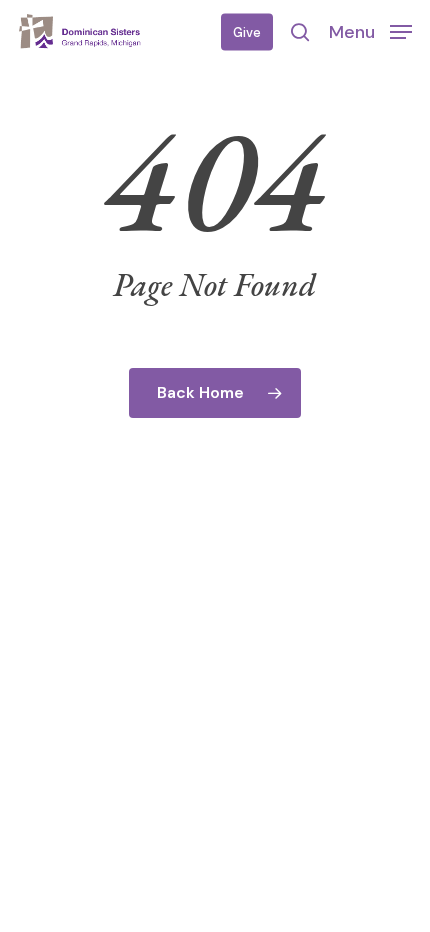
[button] (370, 31)
